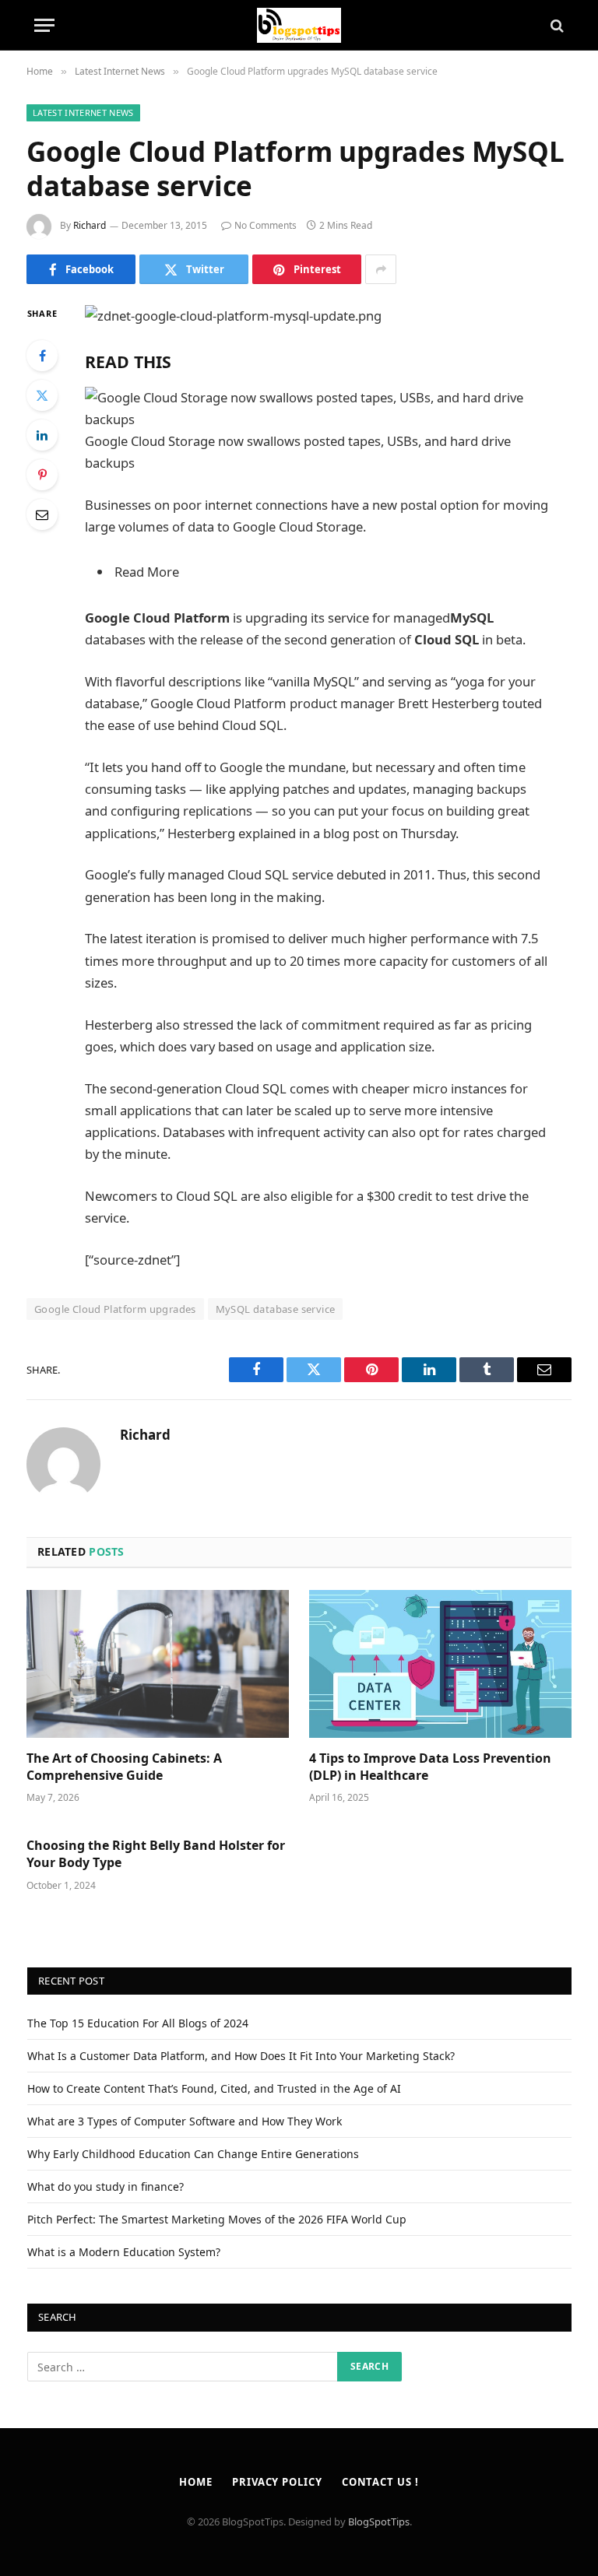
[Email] (42, 514)
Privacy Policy (277, 2482)
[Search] (556, 25)
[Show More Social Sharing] (381, 269)
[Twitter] (42, 395)
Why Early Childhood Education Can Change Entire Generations (193, 2154)
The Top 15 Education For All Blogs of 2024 (138, 2023)
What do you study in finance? (106, 2186)
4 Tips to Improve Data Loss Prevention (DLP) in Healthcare (430, 1767)
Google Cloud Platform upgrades (115, 1309)
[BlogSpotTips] (299, 25)
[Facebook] (42, 356)
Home (196, 2482)
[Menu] (44, 25)
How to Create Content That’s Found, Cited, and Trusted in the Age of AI (214, 2088)
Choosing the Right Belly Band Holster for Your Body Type (156, 1854)
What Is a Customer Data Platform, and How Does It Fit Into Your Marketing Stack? (241, 2056)
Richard (90, 225)
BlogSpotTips (379, 2522)
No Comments (266, 225)
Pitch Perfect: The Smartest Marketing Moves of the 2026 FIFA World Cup (217, 2219)
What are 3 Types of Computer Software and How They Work (185, 2121)
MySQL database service (276, 1309)
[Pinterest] (42, 475)
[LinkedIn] (42, 435)
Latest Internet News (83, 112)
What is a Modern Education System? (124, 2252)
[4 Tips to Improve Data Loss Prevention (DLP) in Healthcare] (440, 1664)
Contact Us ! (380, 2482)
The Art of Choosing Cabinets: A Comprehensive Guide (124, 1767)
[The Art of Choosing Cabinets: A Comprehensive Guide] (158, 1664)
